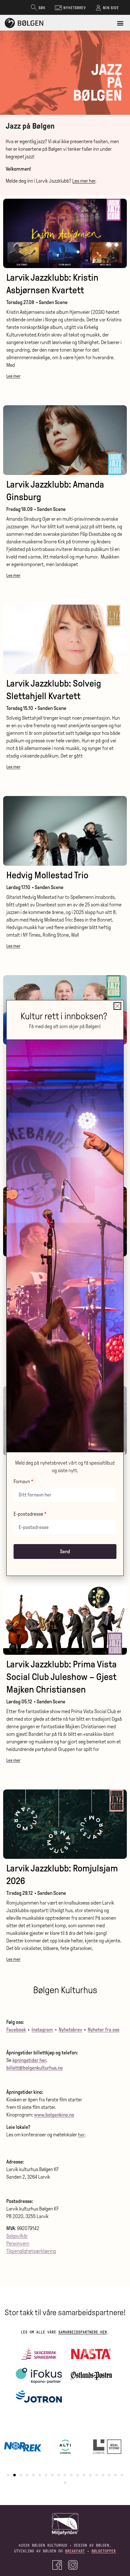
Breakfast (75, 2551)
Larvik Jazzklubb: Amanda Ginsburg (55, 491)
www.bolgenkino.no (54, 2115)
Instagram (42, 2030)
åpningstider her (29, 2060)
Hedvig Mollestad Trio (47, 875)
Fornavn (22, 1482)
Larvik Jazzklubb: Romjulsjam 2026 (62, 1874)
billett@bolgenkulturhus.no (35, 2068)
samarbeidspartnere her (83, 2332)
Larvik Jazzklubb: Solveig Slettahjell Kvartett (54, 690)
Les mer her (84, 181)
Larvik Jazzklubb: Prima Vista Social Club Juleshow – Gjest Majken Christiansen (62, 1677)
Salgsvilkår (17, 2236)
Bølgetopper (104, 2551)
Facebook (16, 2030)
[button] (120, 23)
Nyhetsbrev (70, 2030)
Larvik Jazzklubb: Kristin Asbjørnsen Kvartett (52, 284)
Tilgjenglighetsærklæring (31, 2251)
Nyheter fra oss (103, 2030)
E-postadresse (28, 1514)
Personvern (18, 2243)
